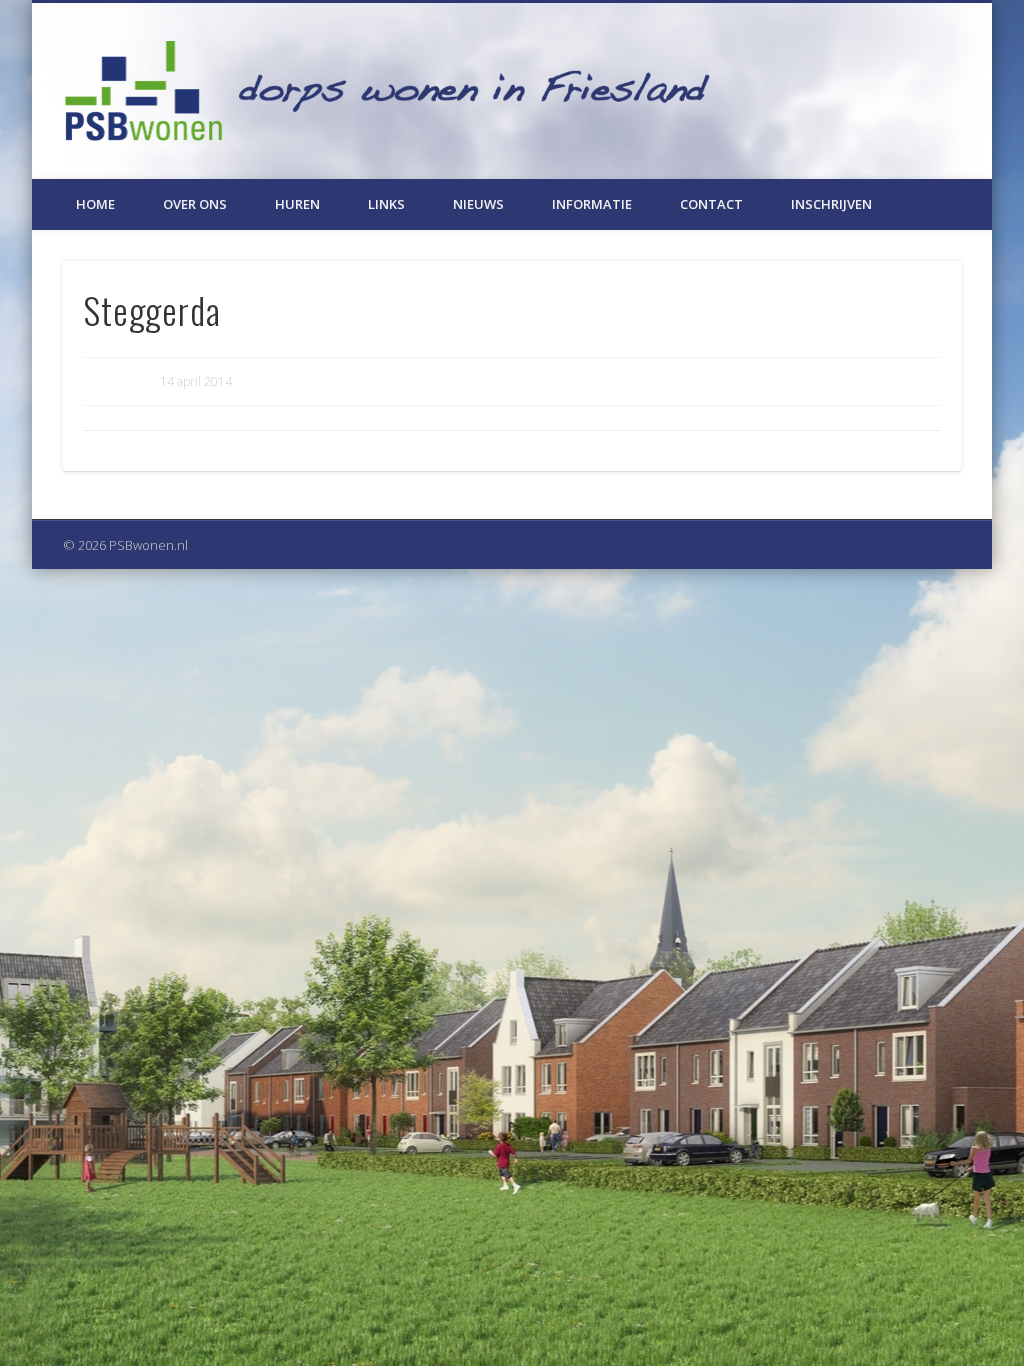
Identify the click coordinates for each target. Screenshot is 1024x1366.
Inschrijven (831, 204)
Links (386, 204)
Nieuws (478, 204)
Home (95, 204)
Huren (297, 204)
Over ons (195, 204)
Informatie (592, 204)
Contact (711, 204)
